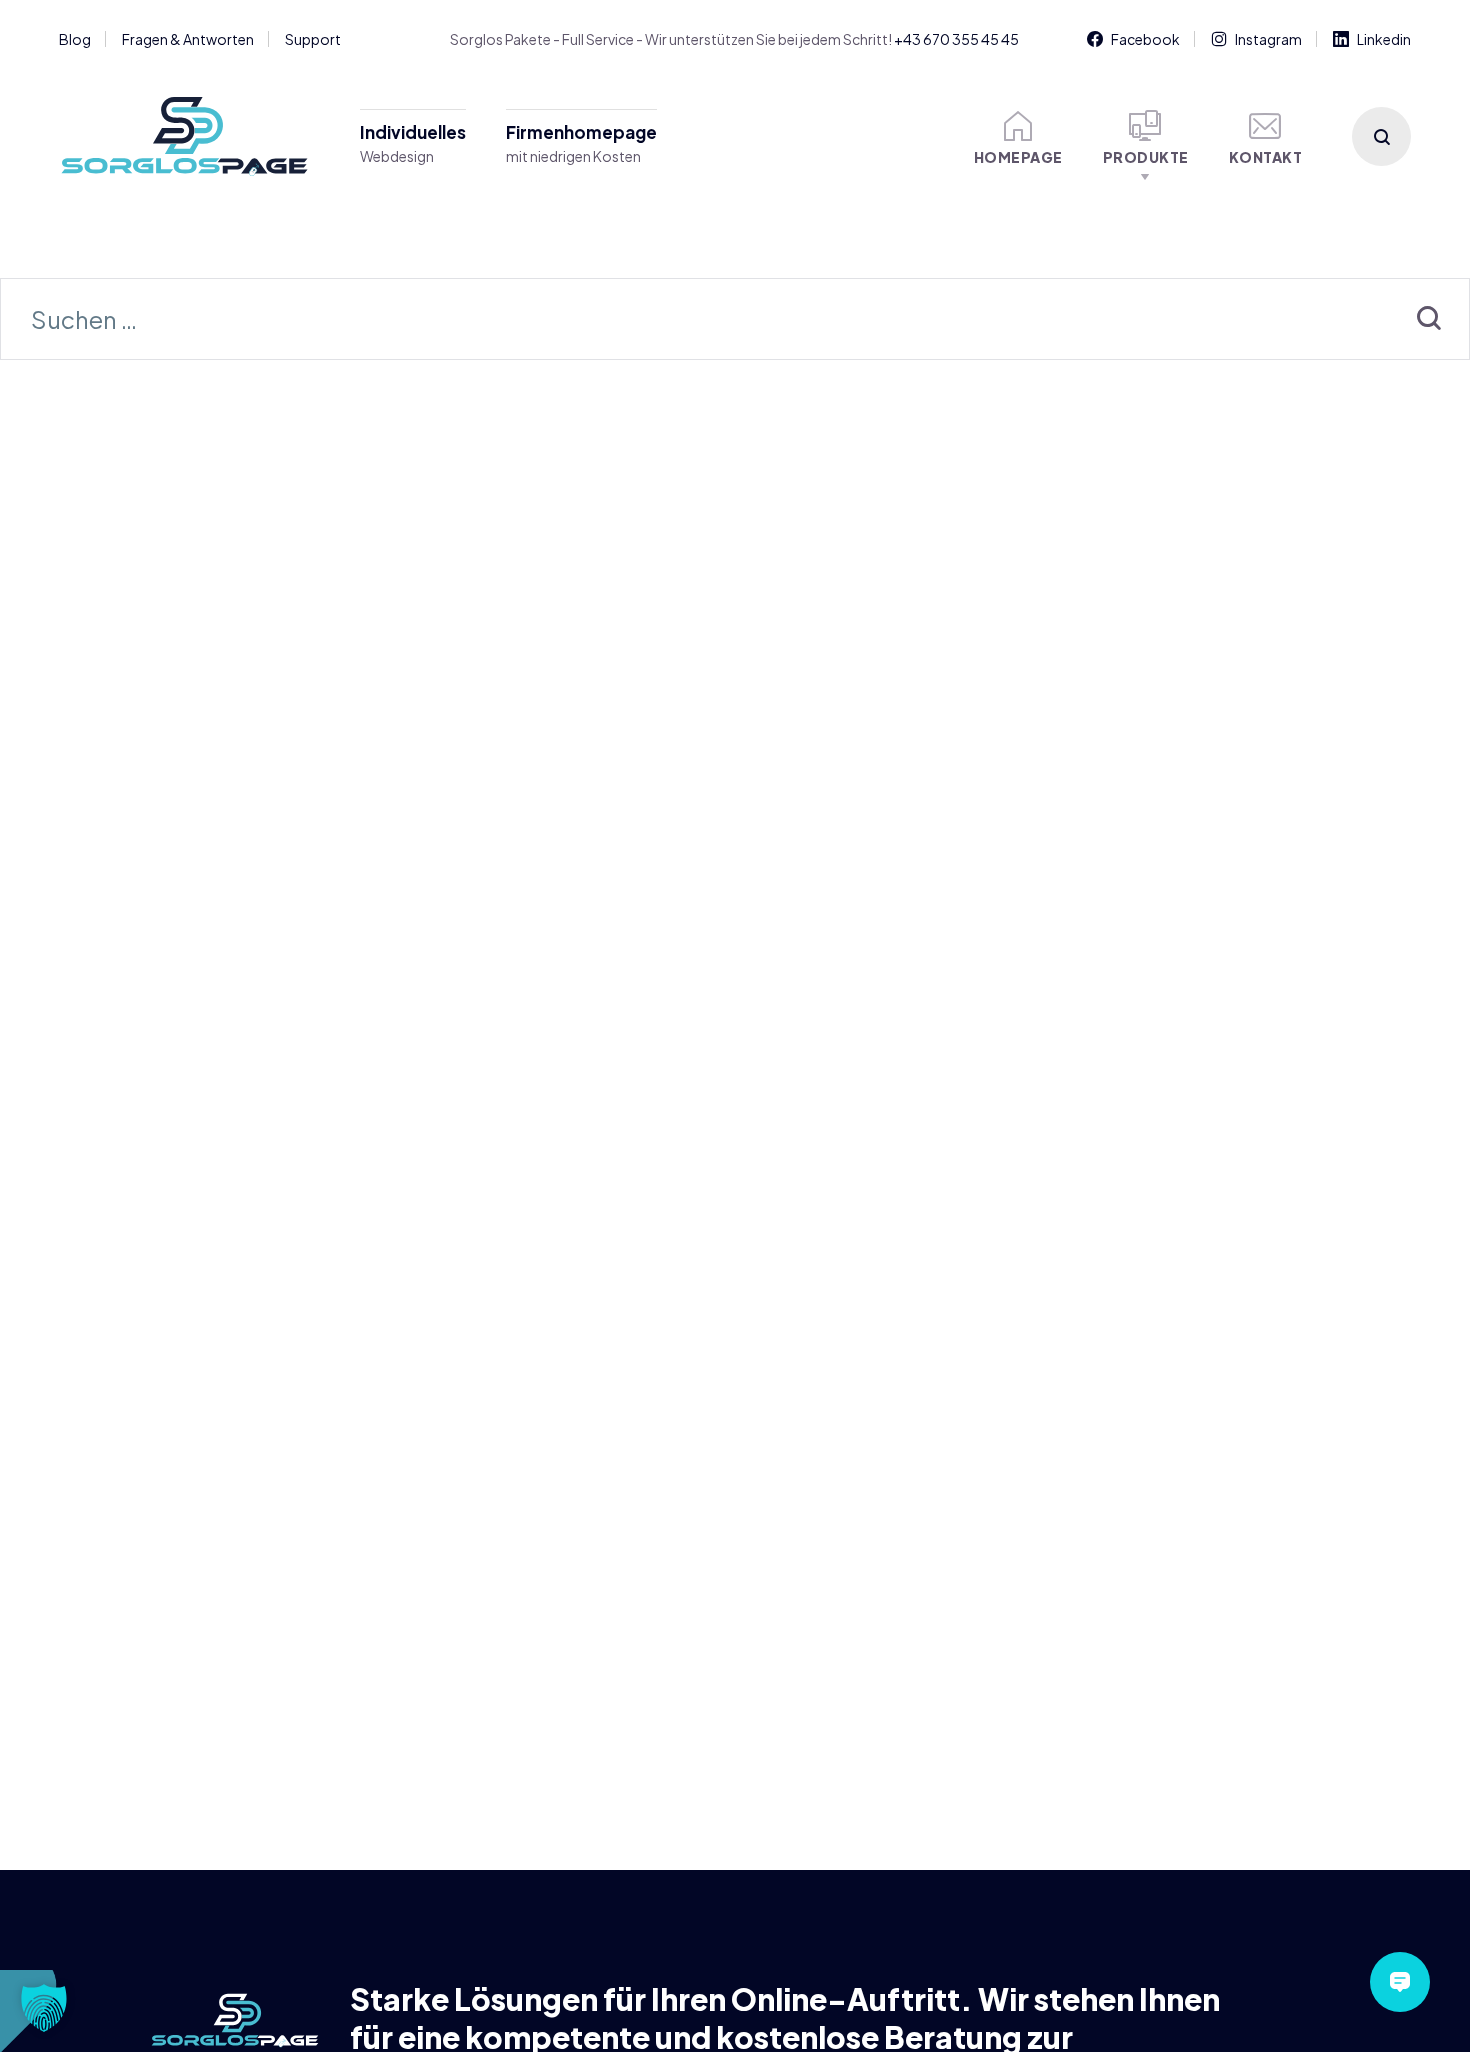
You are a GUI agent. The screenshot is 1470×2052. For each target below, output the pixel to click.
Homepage (1018, 157)
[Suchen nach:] (735, 322)
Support (313, 39)
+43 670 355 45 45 (956, 39)
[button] (44, 2008)
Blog (75, 39)
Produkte (1146, 157)
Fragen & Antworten (188, 39)
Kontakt (1266, 157)
